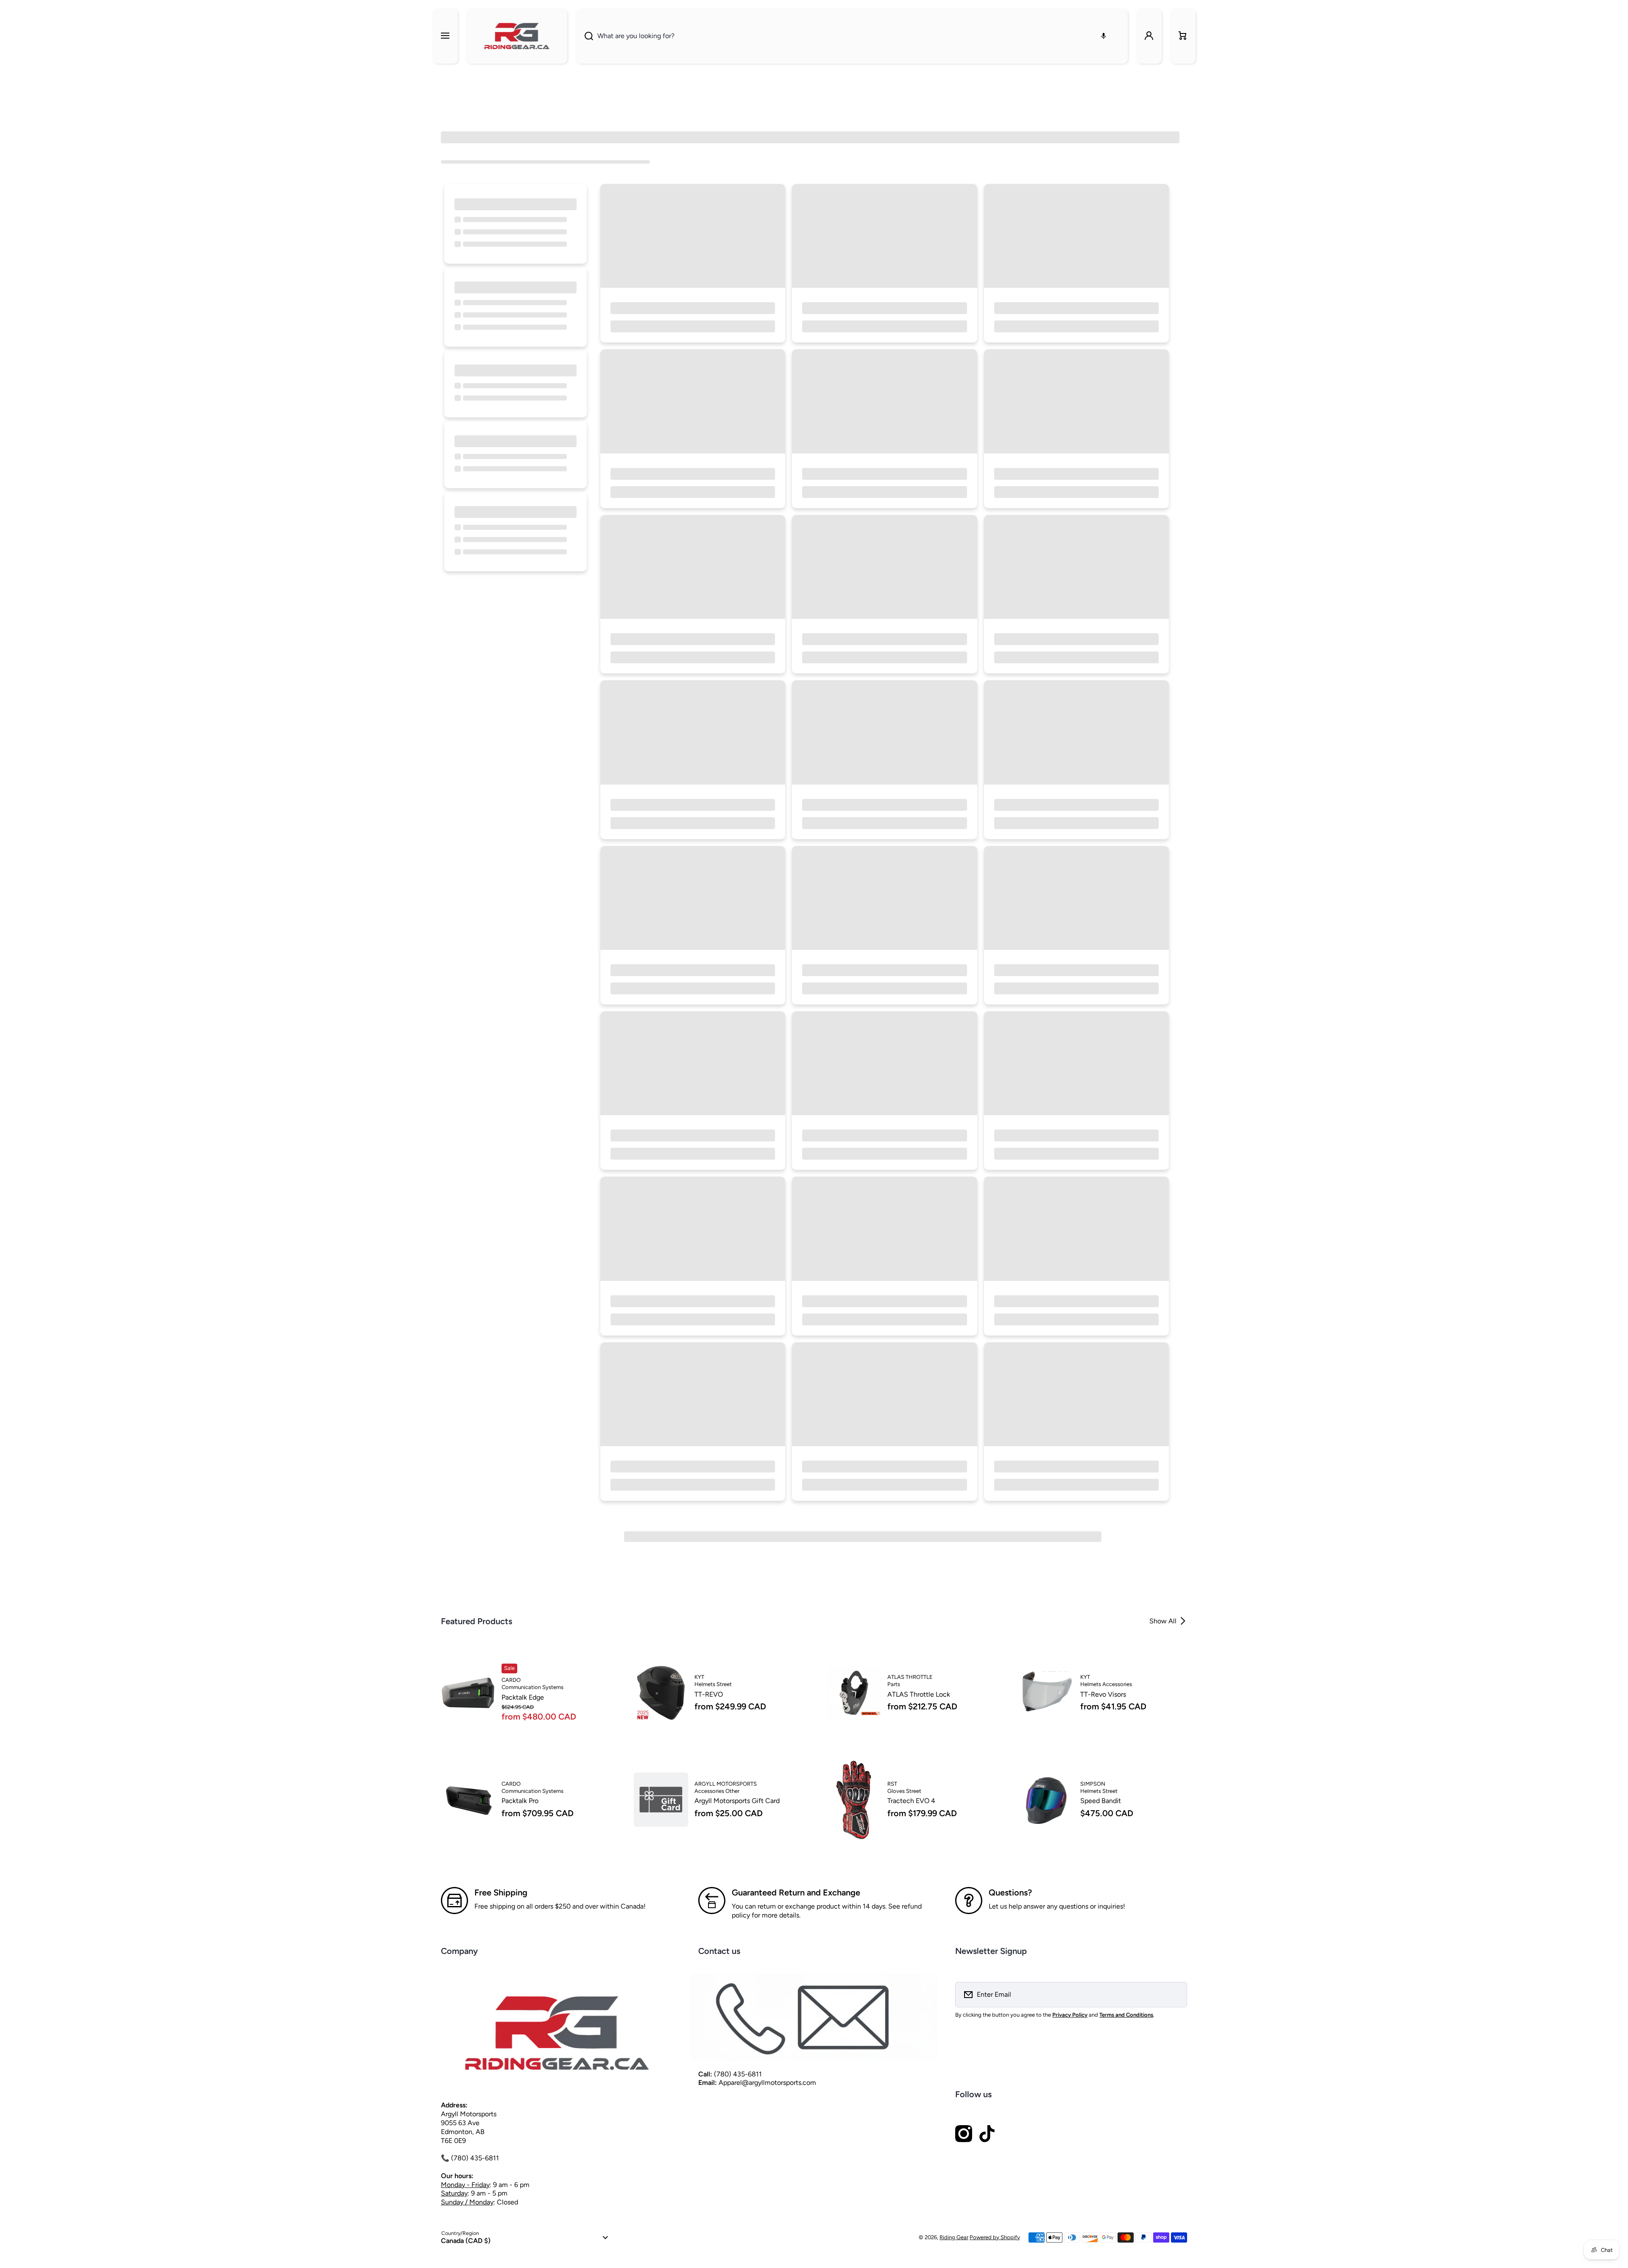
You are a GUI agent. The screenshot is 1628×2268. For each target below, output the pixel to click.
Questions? (1010, 1892)
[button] (1183, 36)
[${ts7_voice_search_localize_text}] (1104, 36)
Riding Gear (954, 2237)
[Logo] (517, 36)
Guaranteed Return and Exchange (796, 1892)
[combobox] (852, 36)
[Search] (584, 36)
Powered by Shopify (995, 2237)
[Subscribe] (1175, 1995)
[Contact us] (814, 2018)
